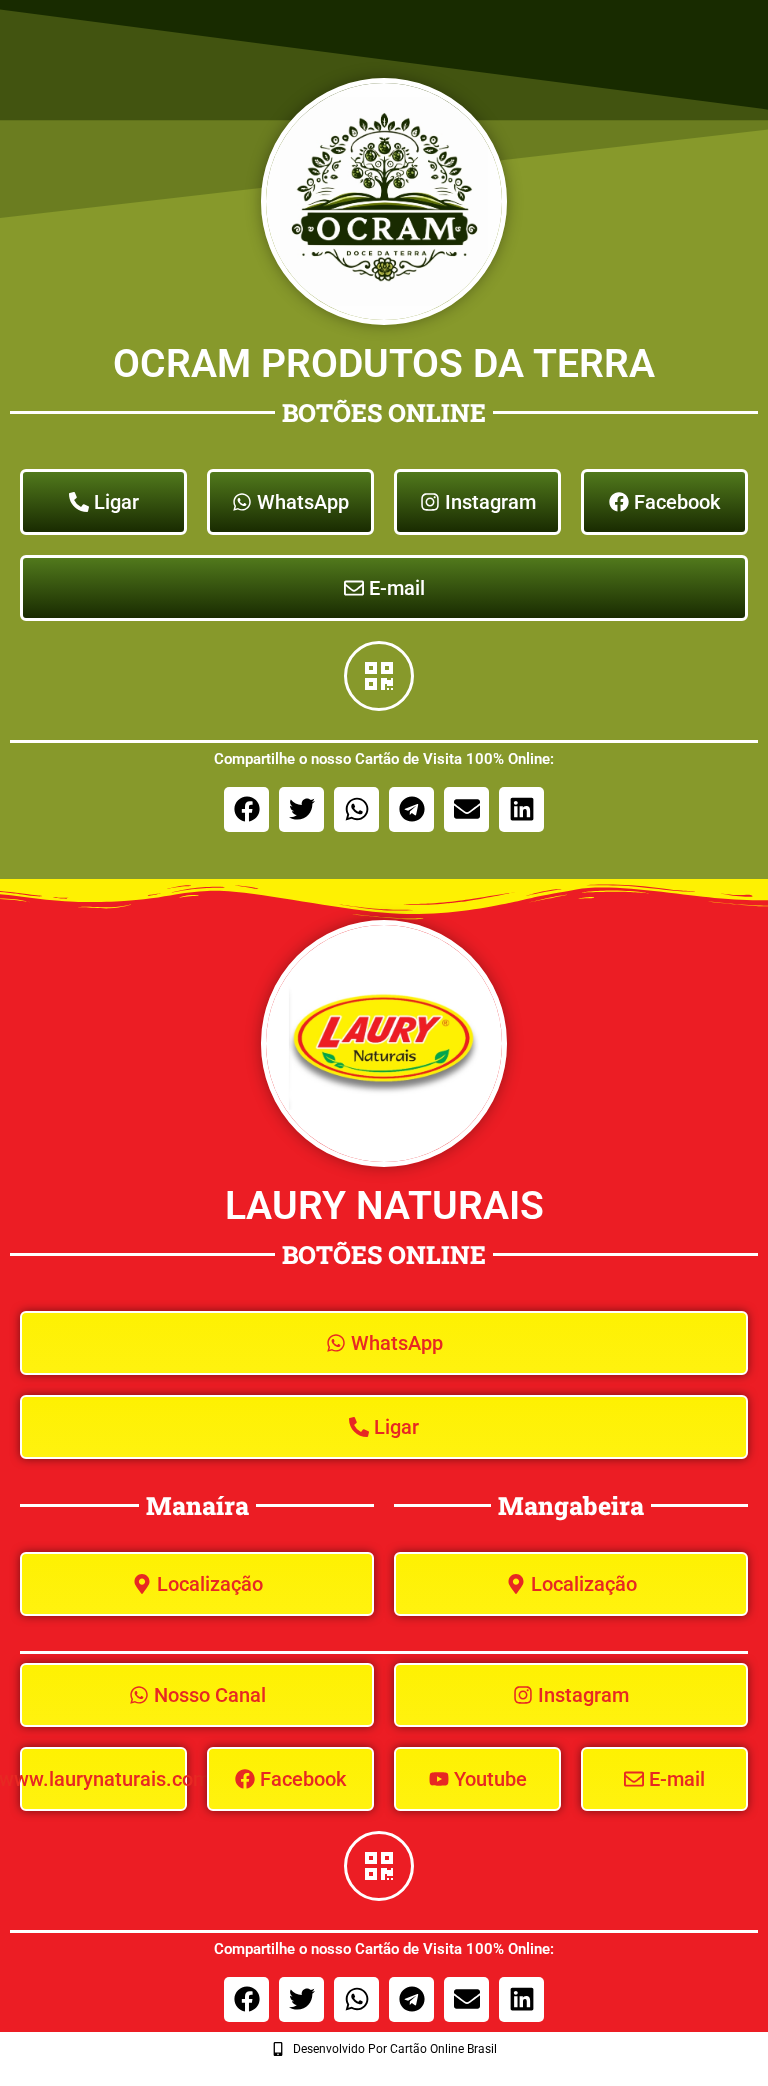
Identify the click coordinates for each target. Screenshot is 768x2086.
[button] (246, 809)
